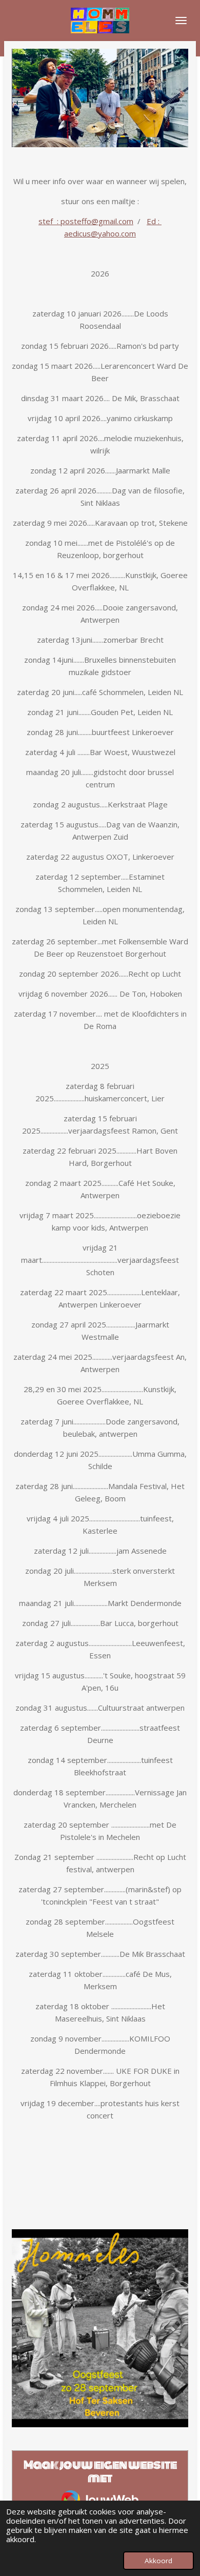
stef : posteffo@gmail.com (86, 221)
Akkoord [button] (158, 2561)
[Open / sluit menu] (181, 21)
